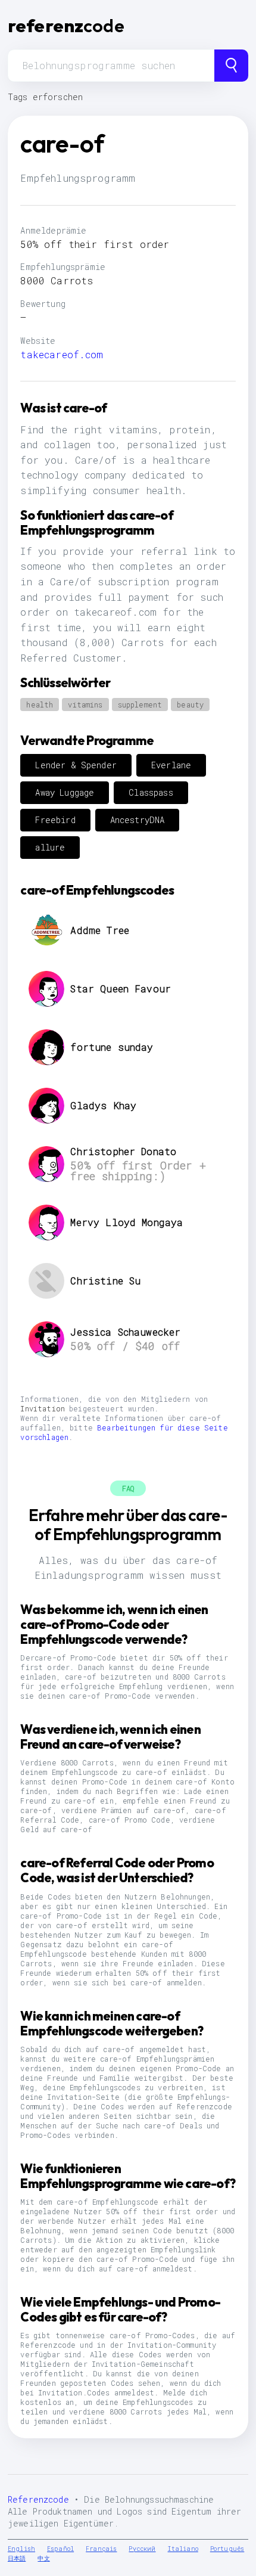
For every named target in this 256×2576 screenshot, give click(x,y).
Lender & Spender (76, 765)
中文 (43, 2558)
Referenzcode (38, 2499)
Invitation (43, 1408)
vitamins (85, 704)
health (40, 704)
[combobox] (111, 66)
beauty (190, 704)
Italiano (183, 2549)
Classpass (151, 792)
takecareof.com (62, 354)
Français (101, 2549)
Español (60, 2549)
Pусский (142, 2549)
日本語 (17, 2558)
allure (50, 847)
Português (227, 2549)
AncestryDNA (138, 820)
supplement (140, 704)
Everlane (171, 765)
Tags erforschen (45, 97)
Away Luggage (65, 792)
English (21, 2549)
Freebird (55, 820)
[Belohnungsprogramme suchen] (231, 66)
